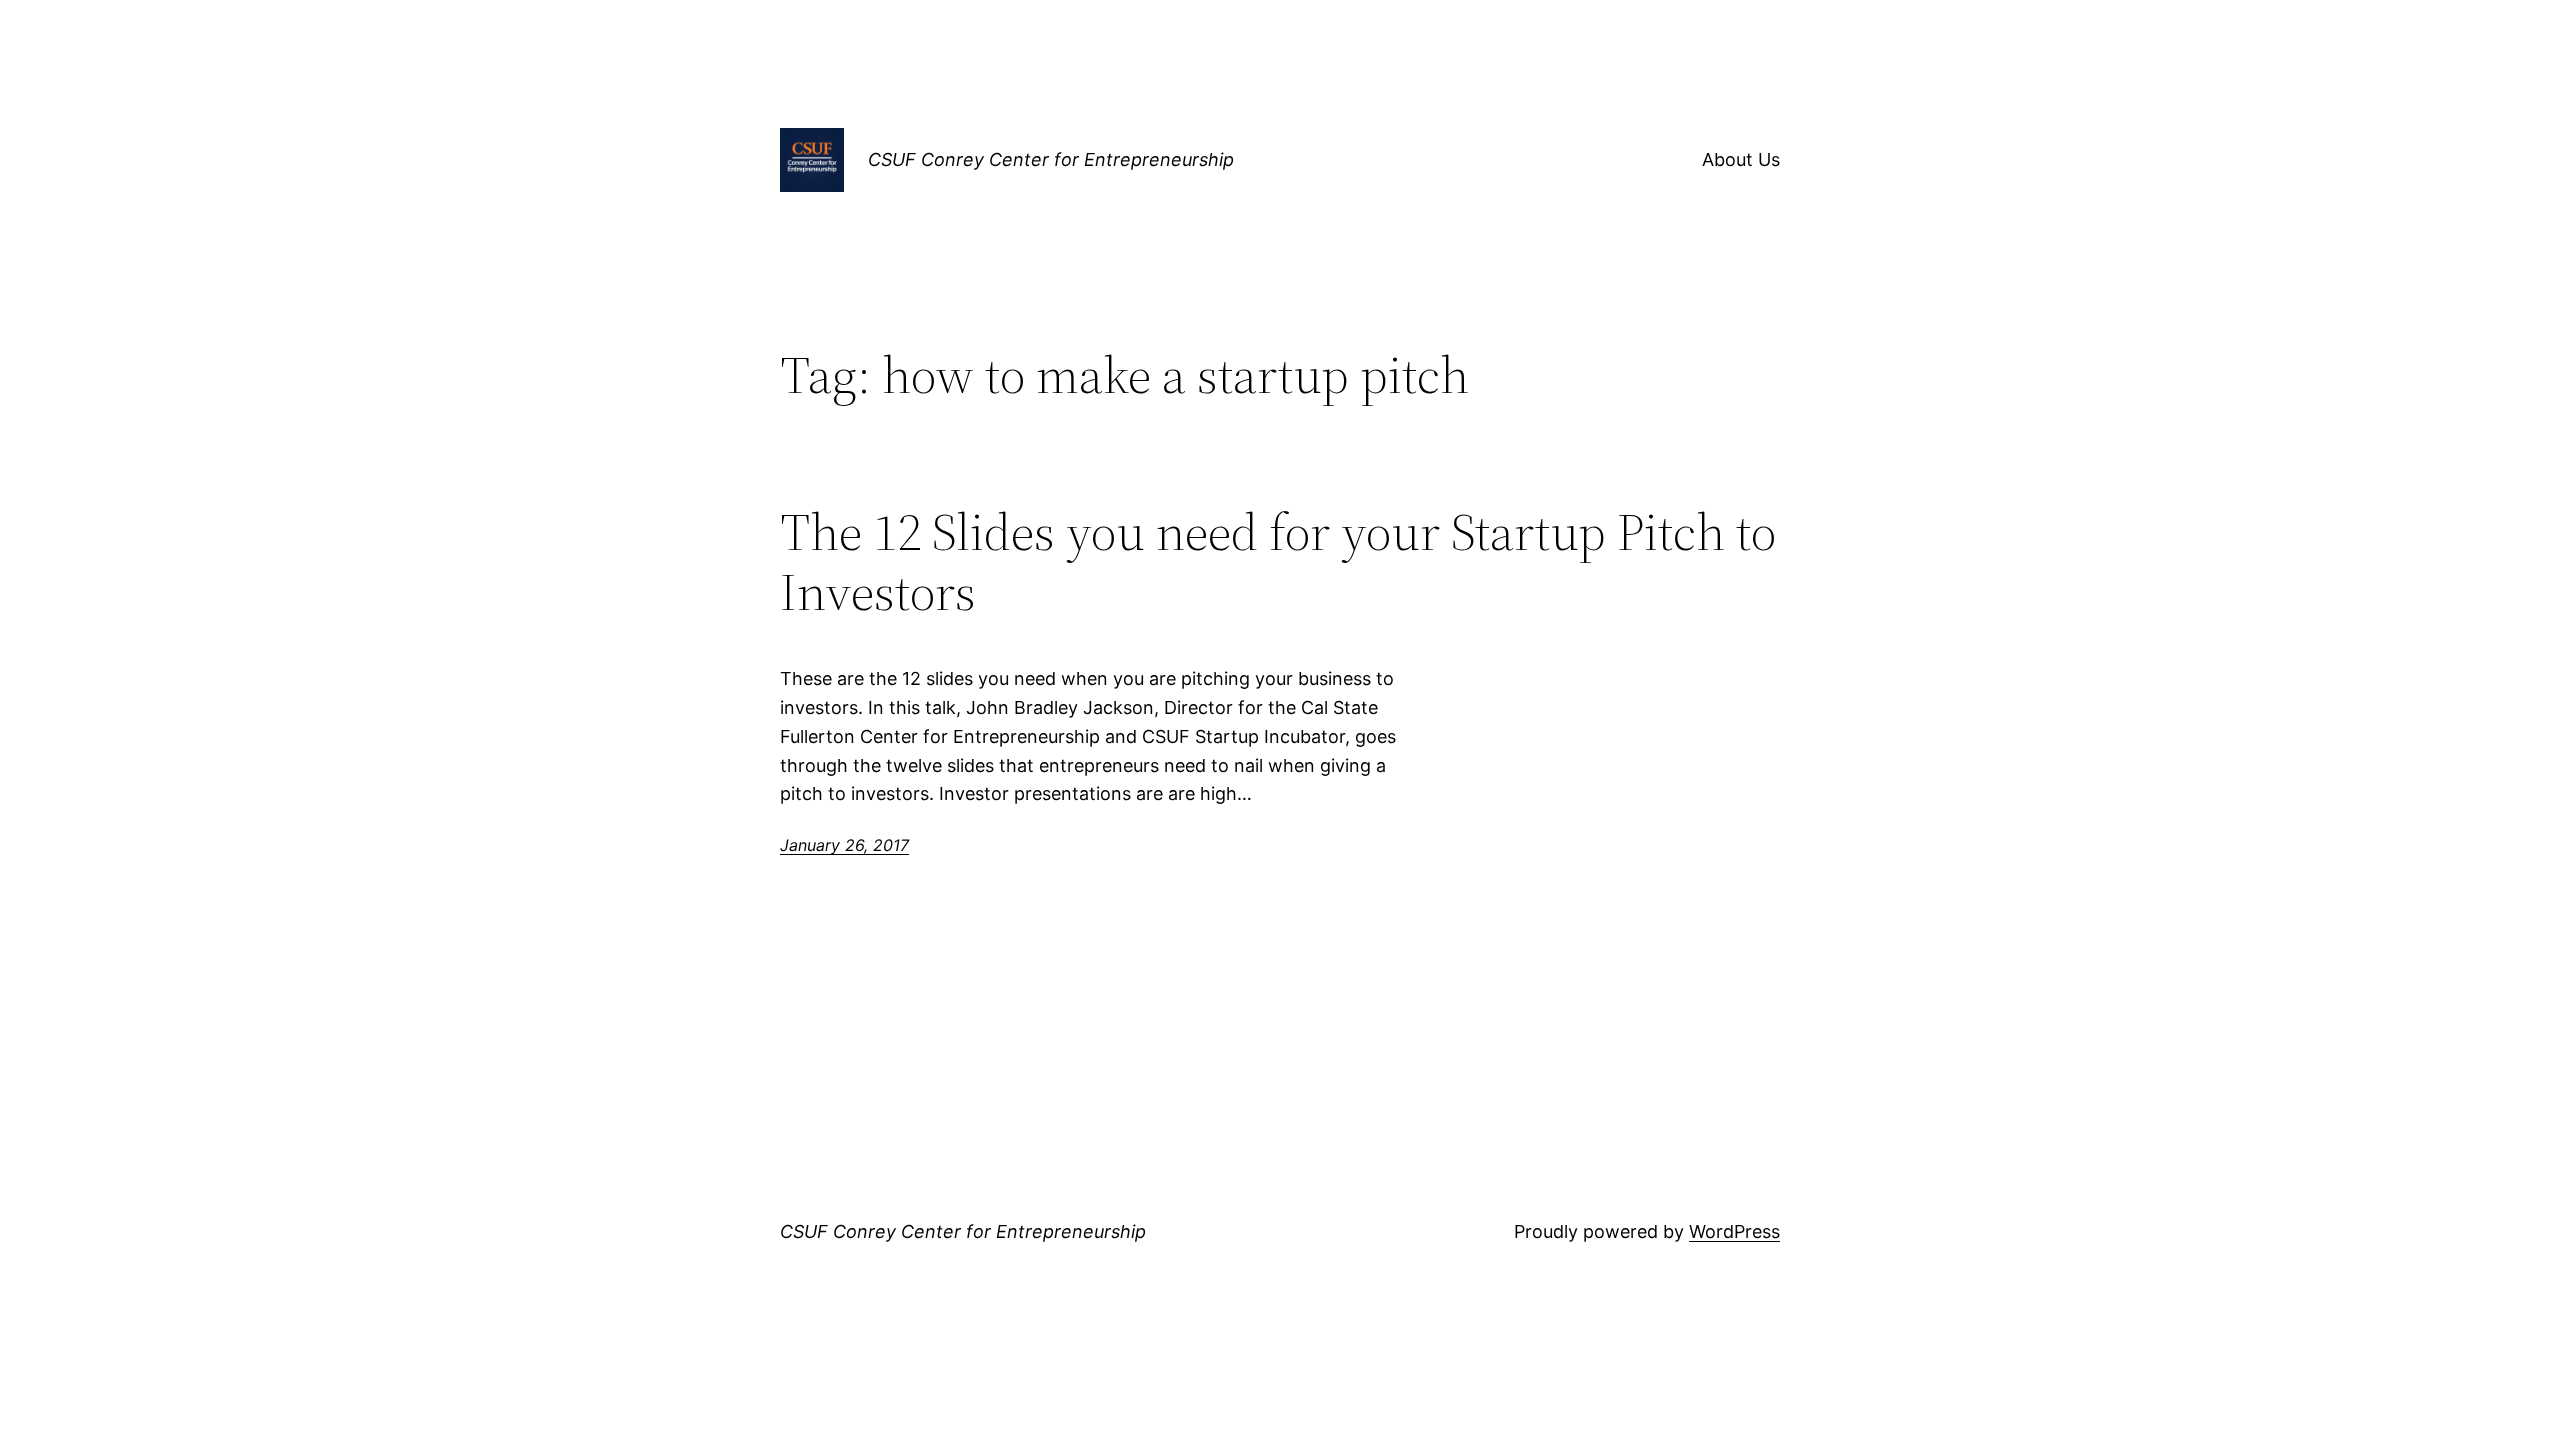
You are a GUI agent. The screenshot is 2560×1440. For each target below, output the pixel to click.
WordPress (1734, 1231)
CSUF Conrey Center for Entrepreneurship (1051, 159)
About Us (1741, 159)
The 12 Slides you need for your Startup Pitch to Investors (1278, 562)
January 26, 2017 (844, 845)
